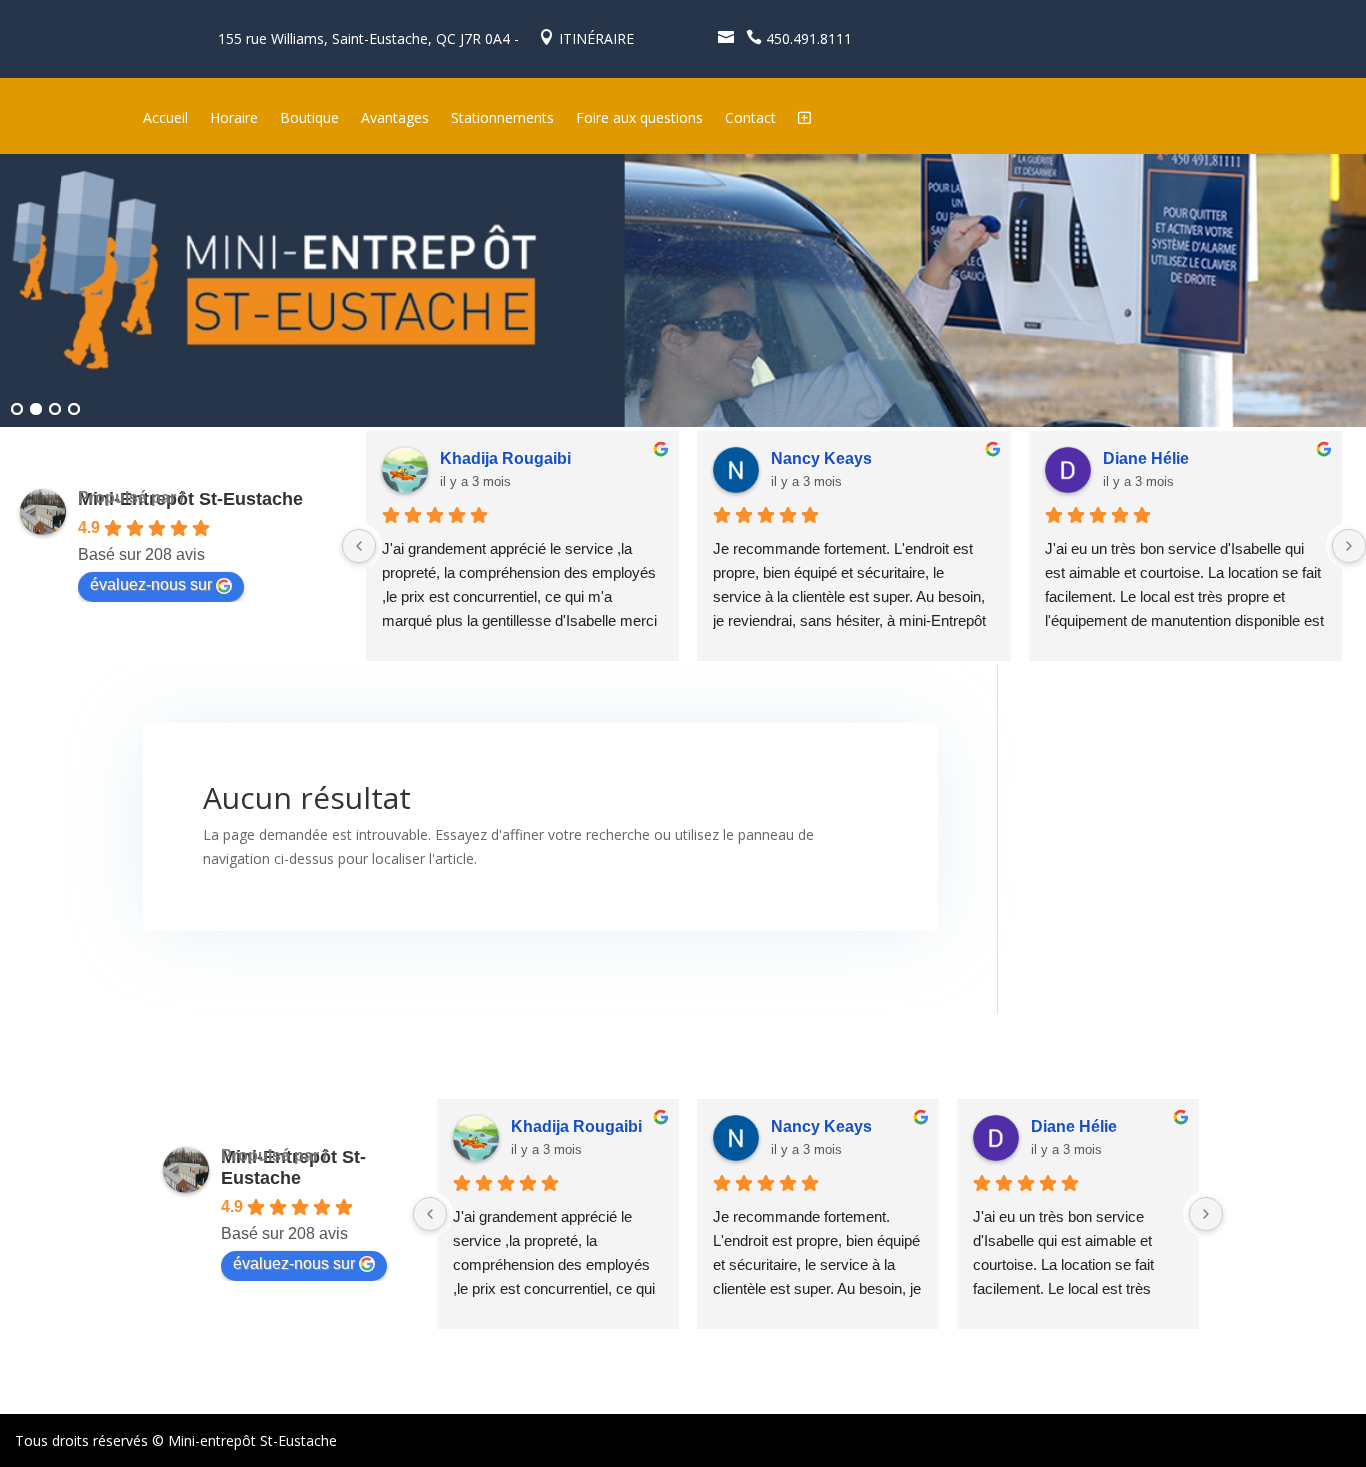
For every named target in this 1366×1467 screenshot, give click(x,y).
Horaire (234, 119)
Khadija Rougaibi (505, 458)
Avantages (395, 119)
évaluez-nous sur (151, 584)
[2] (36, 410)
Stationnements (502, 119)
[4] (74, 410)
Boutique (309, 119)
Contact (750, 119)
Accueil (165, 119)
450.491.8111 (799, 38)
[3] (55, 410)
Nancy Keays (821, 458)
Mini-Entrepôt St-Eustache (190, 499)
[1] (17, 410)
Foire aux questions (639, 119)
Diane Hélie (1146, 458)
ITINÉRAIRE (586, 38)
